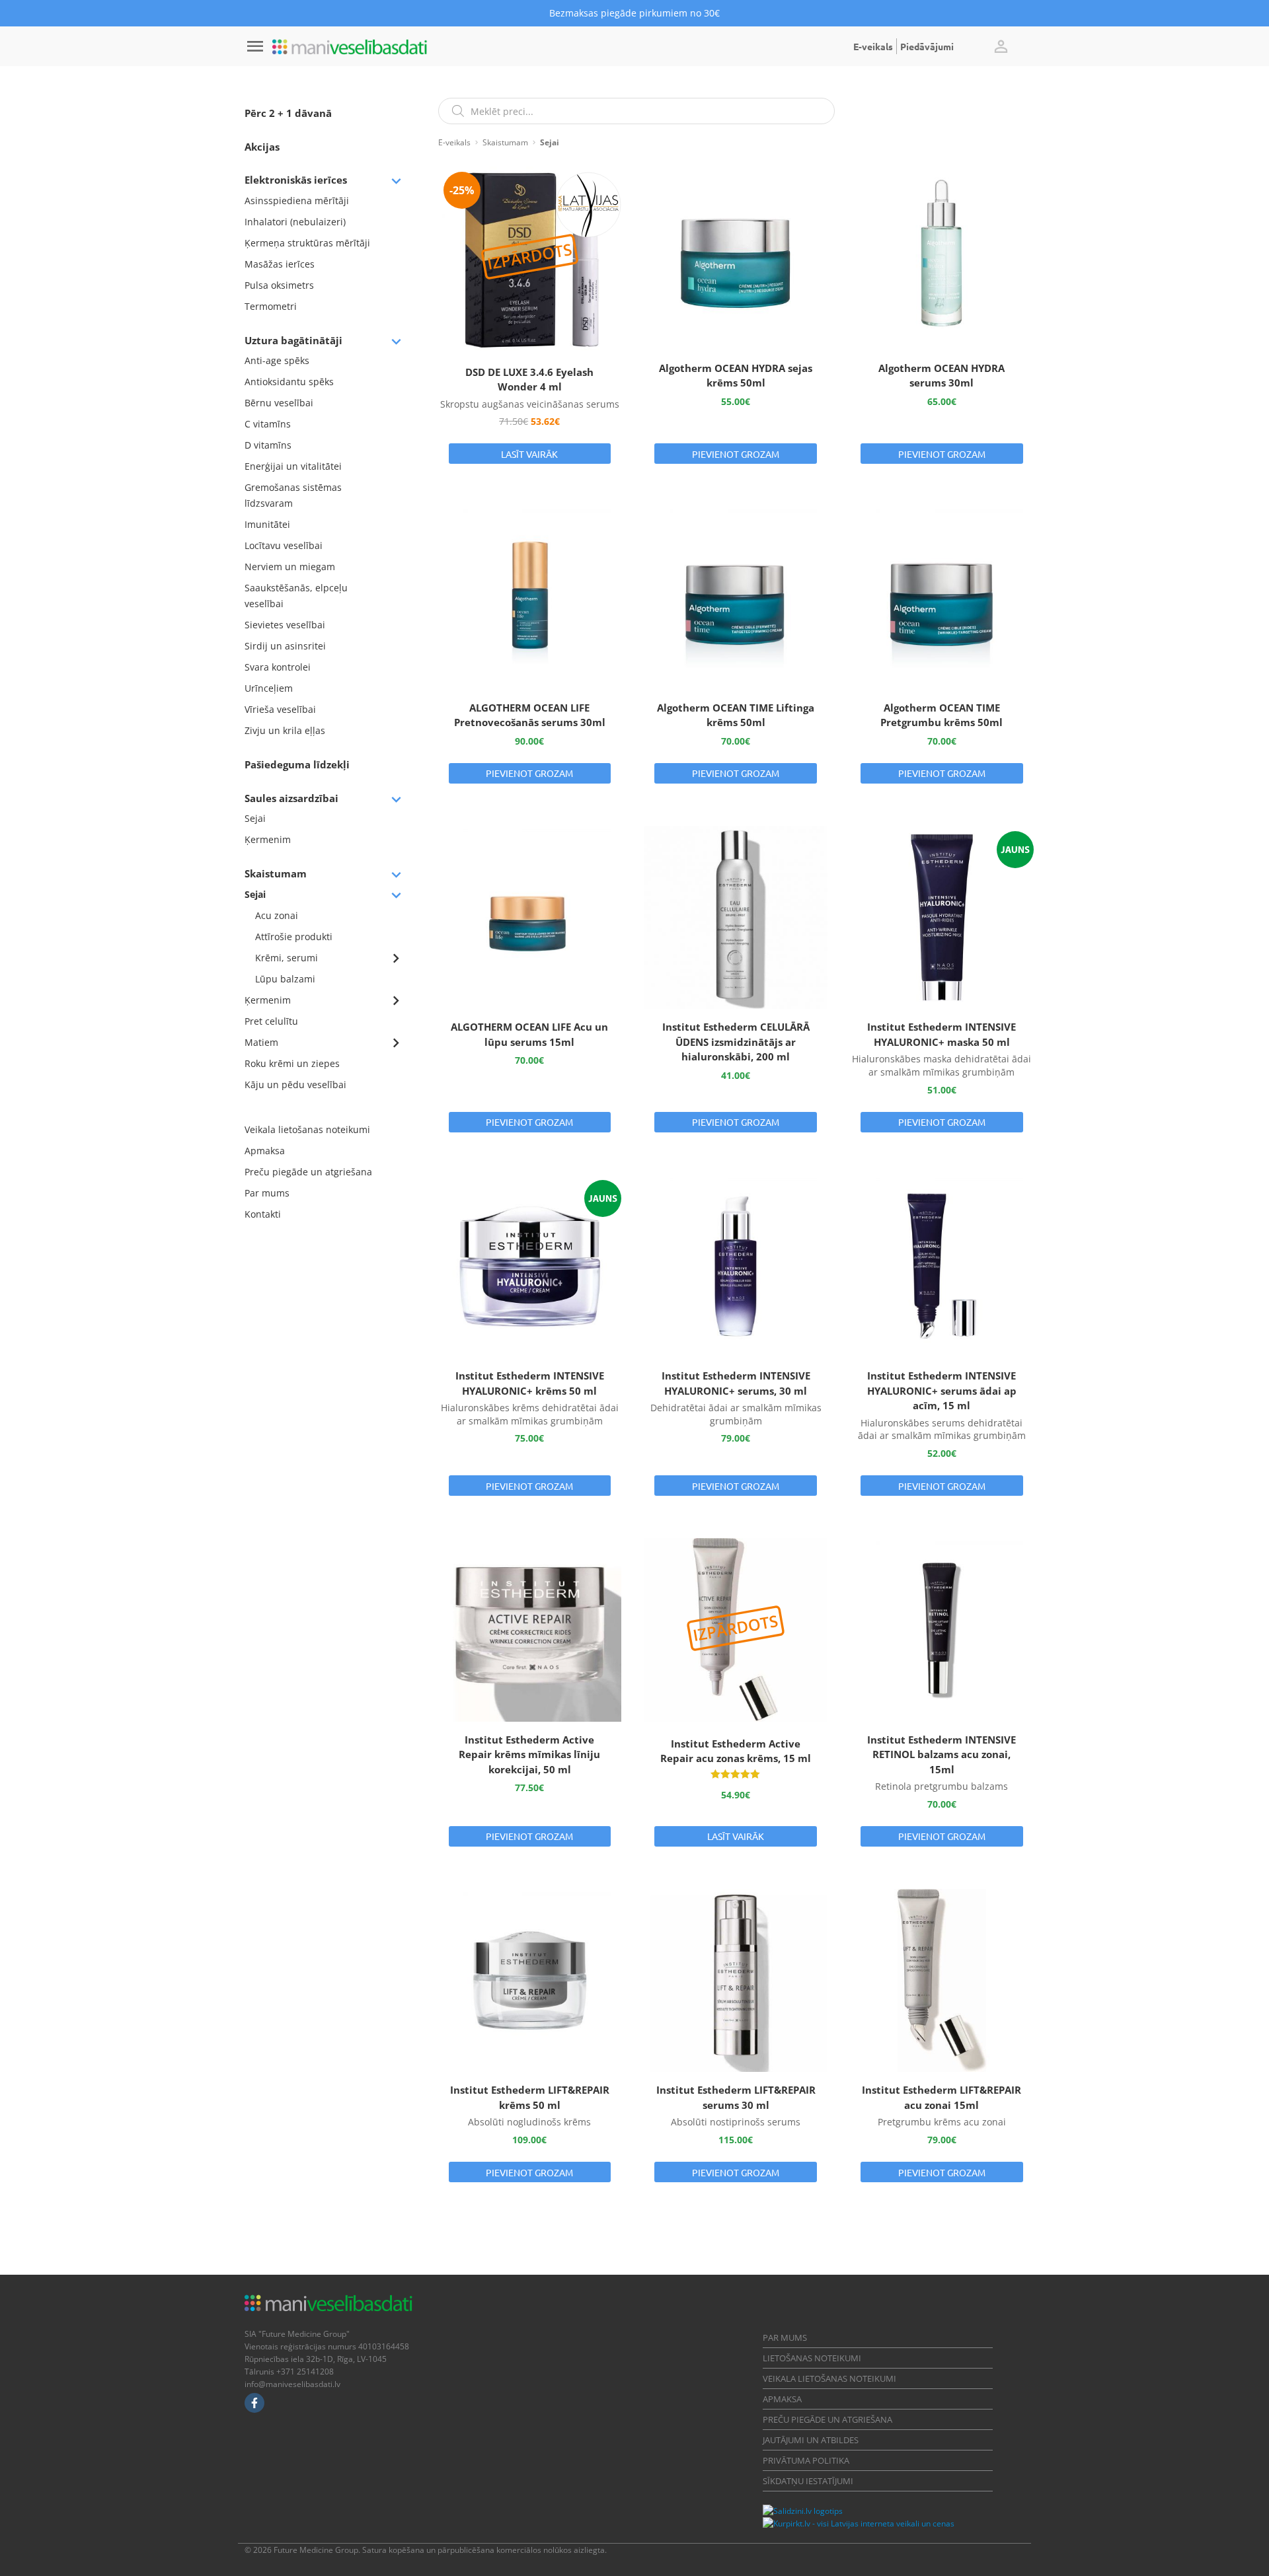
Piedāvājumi (927, 46)
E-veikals (873, 46)
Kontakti (263, 1214)
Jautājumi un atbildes (811, 2440)
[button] (1001, 46)
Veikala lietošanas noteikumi (307, 1129)
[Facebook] (254, 2403)
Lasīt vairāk (529, 454)
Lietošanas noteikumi (812, 2358)
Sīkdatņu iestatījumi (808, 2481)
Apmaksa (265, 1151)
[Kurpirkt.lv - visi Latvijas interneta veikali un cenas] (859, 2523)
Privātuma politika (806, 2460)
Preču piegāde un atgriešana (308, 1172)
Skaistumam (505, 142)
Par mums (267, 1193)
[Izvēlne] (255, 46)
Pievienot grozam (736, 454)
